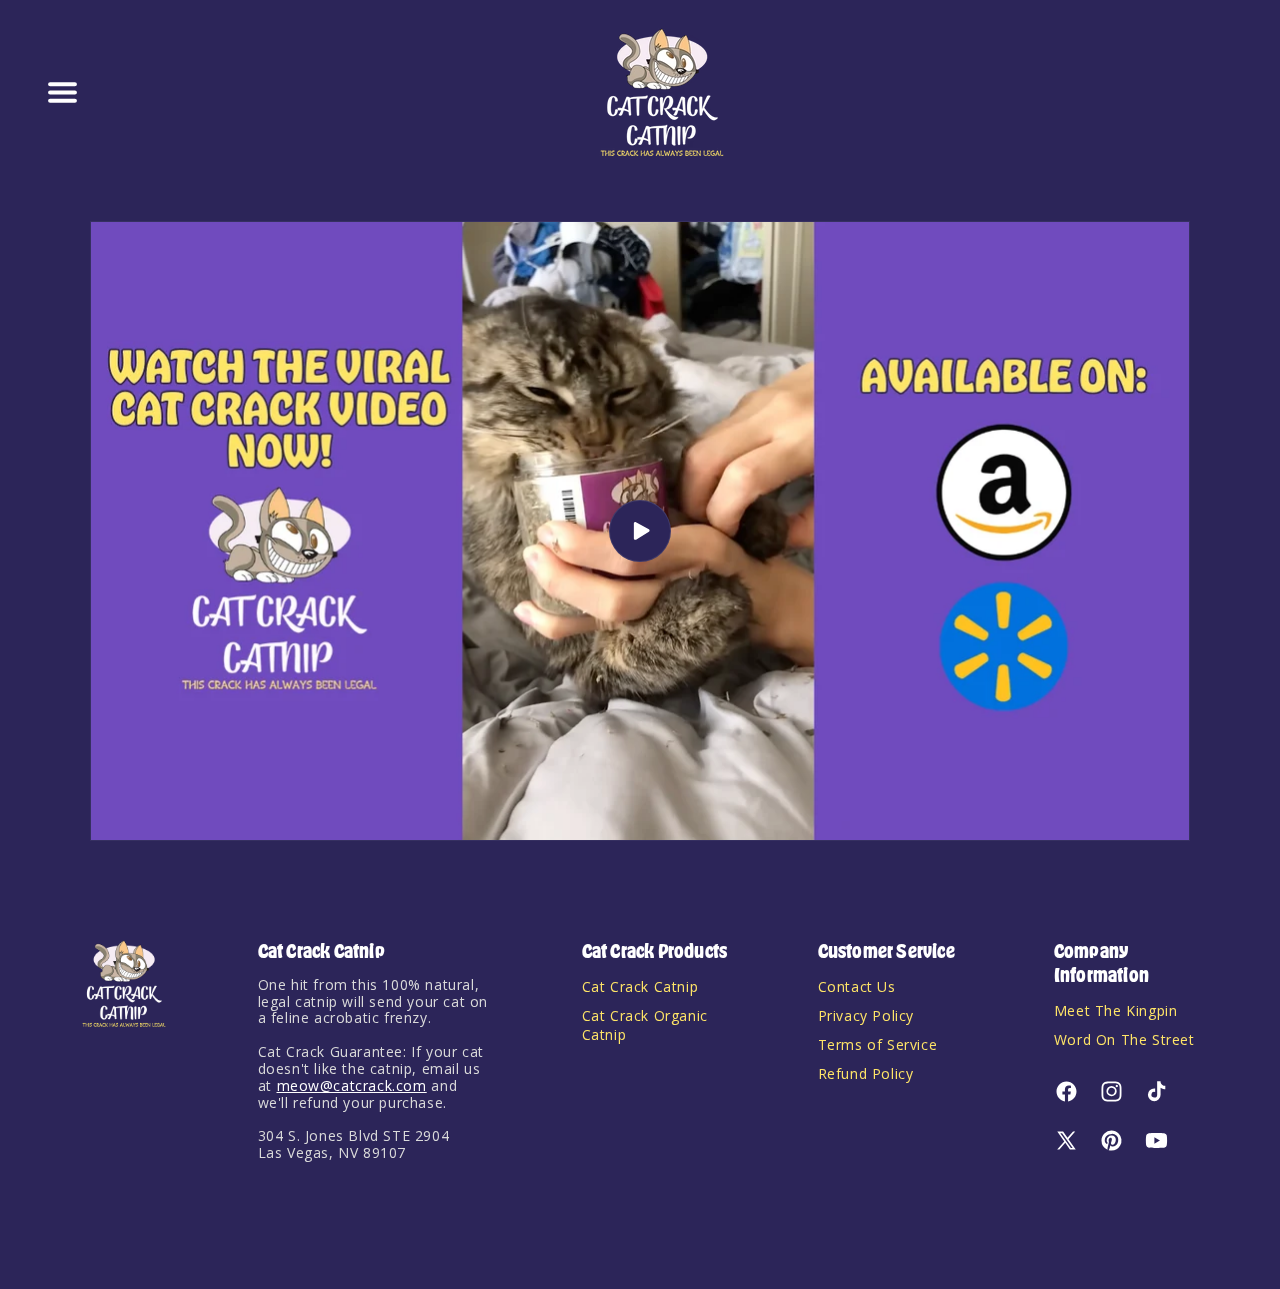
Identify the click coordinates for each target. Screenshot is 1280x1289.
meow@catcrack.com (352, 1085)
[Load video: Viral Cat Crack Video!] (640, 531)
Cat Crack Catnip (640, 986)
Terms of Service (878, 1044)
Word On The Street (1124, 1039)
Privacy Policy (866, 1015)
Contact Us (857, 986)
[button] (62, 93)
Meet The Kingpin (1116, 1010)
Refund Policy (866, 1073)
